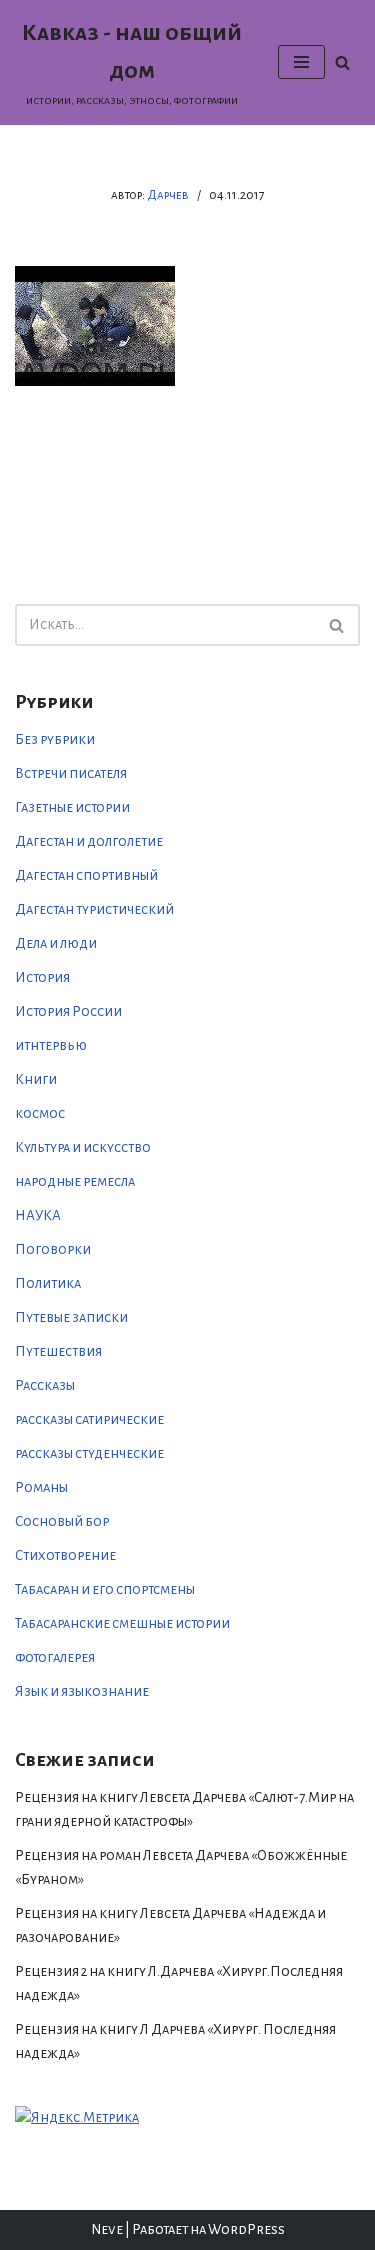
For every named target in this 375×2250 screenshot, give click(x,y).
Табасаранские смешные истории (122, 1623)
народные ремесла (75, 1181)
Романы (41, 1487)
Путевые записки (71, 1317)
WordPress (246, 2229)
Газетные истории (72, 807)
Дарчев (168, 195)
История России (68, 1011)
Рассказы (45, 1385)
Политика (48, 1283)
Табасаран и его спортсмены (105, 1589)
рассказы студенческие (89, 1453)
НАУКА (38, 1215)
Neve (107, 2229)
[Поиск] (342, 62)
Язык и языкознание (82, 1691)
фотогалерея (55, 1657)
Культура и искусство (83, 1147)
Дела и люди (56, 943)
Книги (36, 1079)
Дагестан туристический (94, 909)
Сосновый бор (62, 1521)
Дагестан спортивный (86, 875)
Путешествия (58, 1351)
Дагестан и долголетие (89, 841)
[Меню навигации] (301, 62)
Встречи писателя (71, 773)
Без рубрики (55, 739)
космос (40, 1113)
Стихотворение (65, 1555)
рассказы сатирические (89, 1419)
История (42, 977)
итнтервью (51, 1045)
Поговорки (53, 1249)
